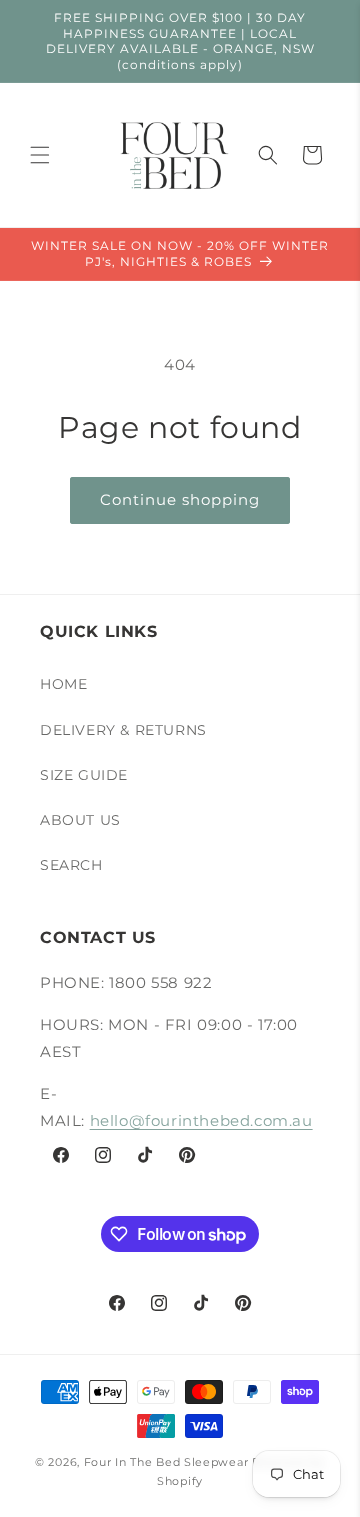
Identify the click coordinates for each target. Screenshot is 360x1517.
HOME (63, 684)
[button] (40, 155)
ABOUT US (80, 820)
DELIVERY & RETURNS (123, 730)
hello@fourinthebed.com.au (201, 1120)
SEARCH (71, 865)
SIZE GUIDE (84, 775)
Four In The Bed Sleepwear (166, 1462)
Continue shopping (180, 499)
